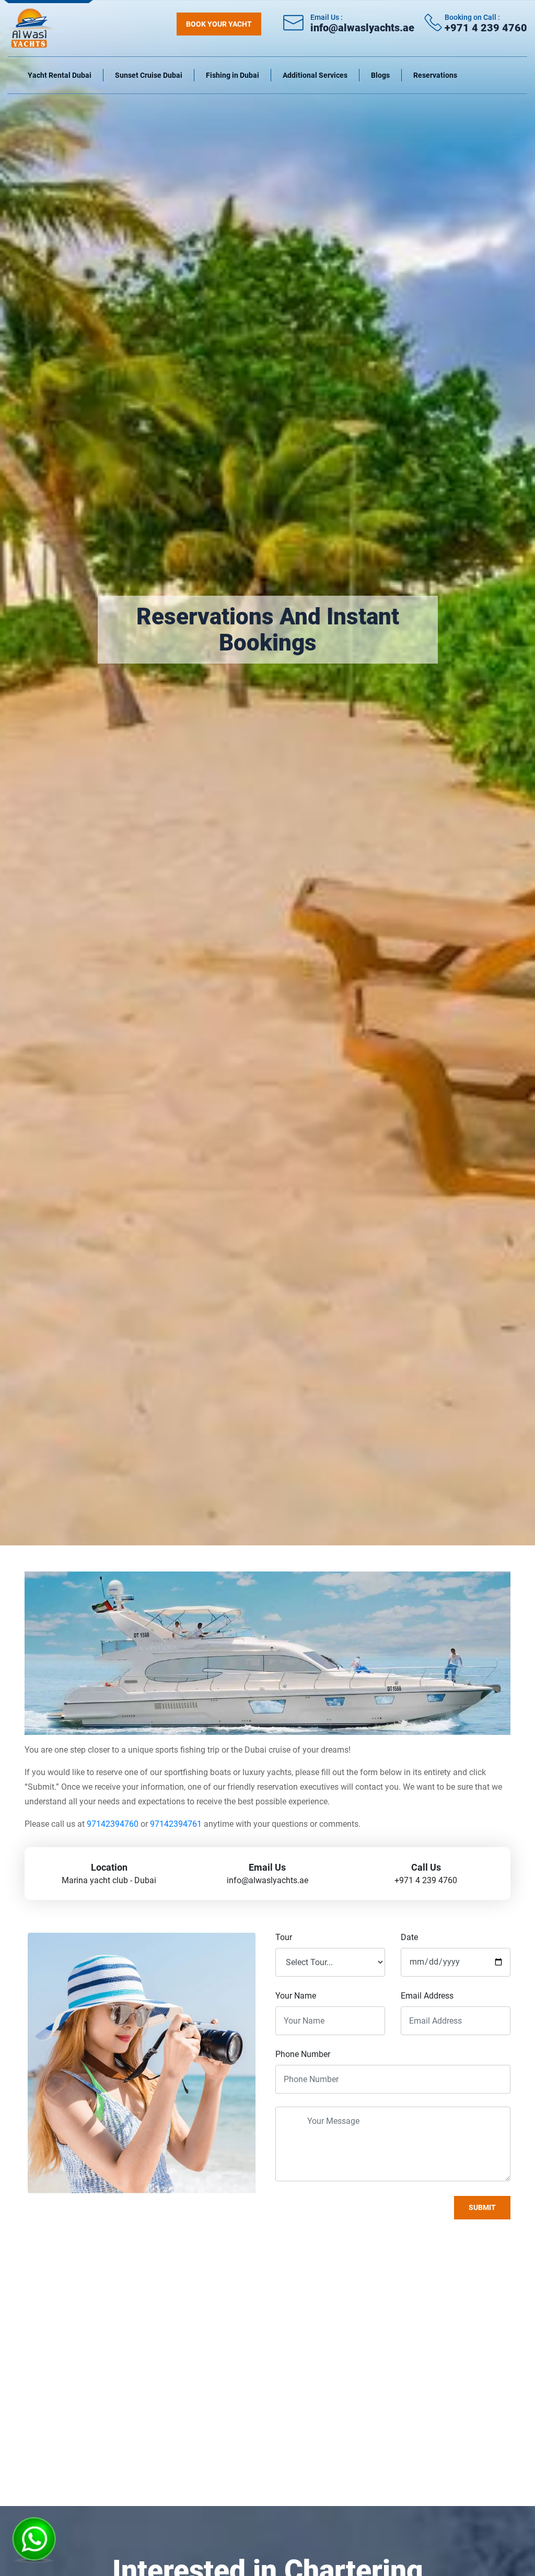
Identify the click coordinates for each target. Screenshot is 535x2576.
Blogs (380, 75)
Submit (482, 2207)
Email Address (427, 1996)
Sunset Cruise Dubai (149, 75)
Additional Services (315, 75)
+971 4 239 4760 (486, 28)
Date (409, 1937)
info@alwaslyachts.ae (362, 28)
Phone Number (303, 2054)
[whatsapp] (34, 2535)
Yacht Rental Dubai (60, 75)
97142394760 (113, 1824)
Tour (284, 1937)
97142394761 (176, 1824)
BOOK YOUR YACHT (219, 24)
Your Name (296, 1996)
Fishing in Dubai (232, 75)
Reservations (435, 75)
